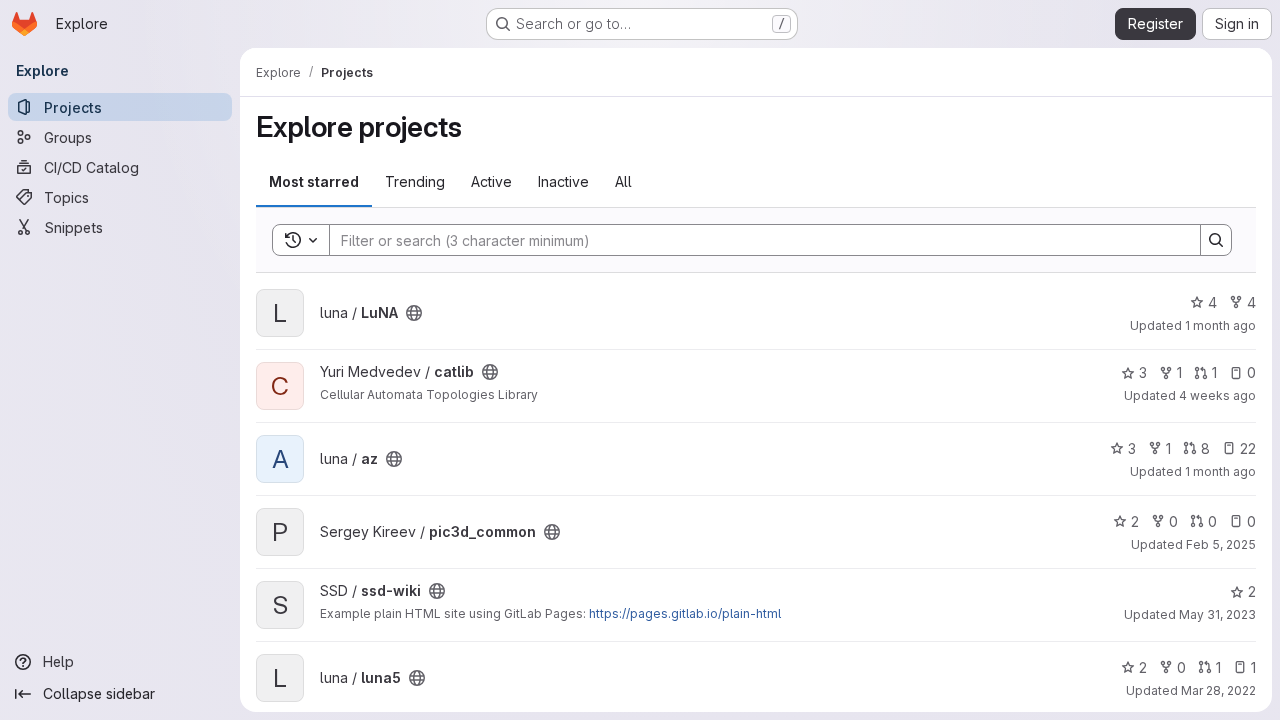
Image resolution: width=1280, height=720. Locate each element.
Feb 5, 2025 (1221, 544)
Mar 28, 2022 (1218, 690)
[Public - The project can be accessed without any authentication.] (414, 313)
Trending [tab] (415, 181)
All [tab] (623, 181)
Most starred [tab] (314, 181)
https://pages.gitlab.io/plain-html (685, 613)
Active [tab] (491, 181)
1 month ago (1220, 325)
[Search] (1216, 240)
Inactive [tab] (563, 181)
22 (1248, 448)
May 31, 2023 (1217, 614)
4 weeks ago (1217, 395)
